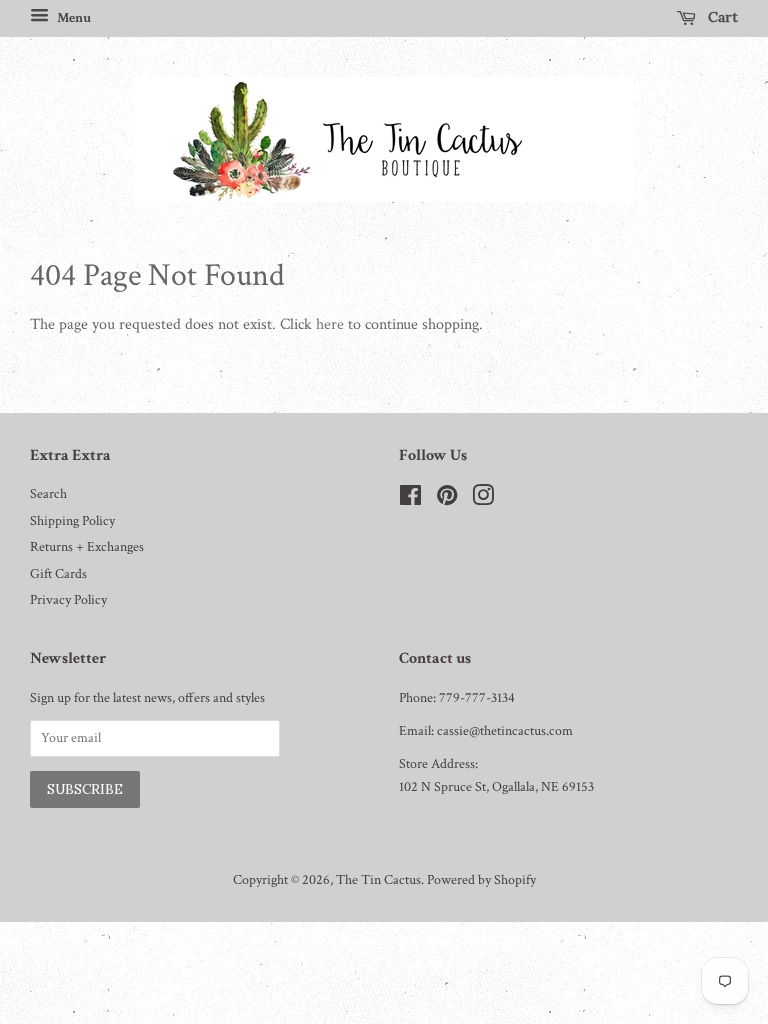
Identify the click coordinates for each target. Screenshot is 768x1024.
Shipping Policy (72, 521)
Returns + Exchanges (87, 547)
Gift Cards (58, 574)
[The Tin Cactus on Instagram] (483, 500)
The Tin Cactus (378, 880)
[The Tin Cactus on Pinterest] (447, 500)
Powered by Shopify (481, 880)
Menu (72, 18)
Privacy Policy (68, 600)
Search (48, 494)
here (330, 324)
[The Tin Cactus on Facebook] (410, 500)
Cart (721, 17)
